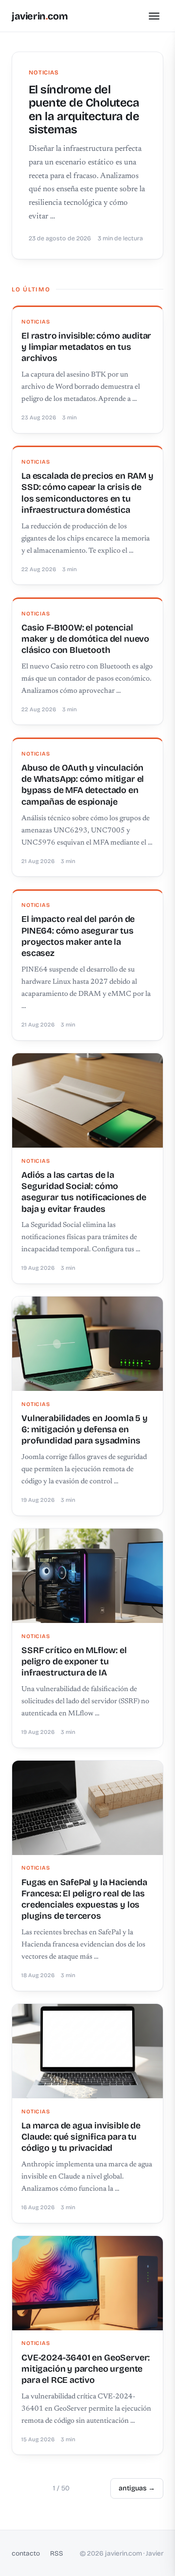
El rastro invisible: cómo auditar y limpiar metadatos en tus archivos (86, 347)
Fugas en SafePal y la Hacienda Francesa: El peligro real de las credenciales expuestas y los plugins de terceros (84, 1899)
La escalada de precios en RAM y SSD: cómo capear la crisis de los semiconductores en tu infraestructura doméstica (87, 493)
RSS (57, 2553)
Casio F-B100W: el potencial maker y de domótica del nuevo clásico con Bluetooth (85, 639)
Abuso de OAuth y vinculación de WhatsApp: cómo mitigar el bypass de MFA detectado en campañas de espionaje (83, 785)
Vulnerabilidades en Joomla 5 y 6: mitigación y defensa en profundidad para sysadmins (85, 1430)
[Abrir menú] (154, 16)
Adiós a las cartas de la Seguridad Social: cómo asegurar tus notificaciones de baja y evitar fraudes (84, 1192)
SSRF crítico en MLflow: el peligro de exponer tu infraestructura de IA (74, 1662)
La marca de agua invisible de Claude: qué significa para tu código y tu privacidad (81, 2137)
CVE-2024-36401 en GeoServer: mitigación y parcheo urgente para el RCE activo (86, 2369)
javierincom (40, 16)
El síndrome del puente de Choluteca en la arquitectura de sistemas (84, 109)
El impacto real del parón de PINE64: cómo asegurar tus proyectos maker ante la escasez (78, 936)
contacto (26, 2553)
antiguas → (137, 2488)
